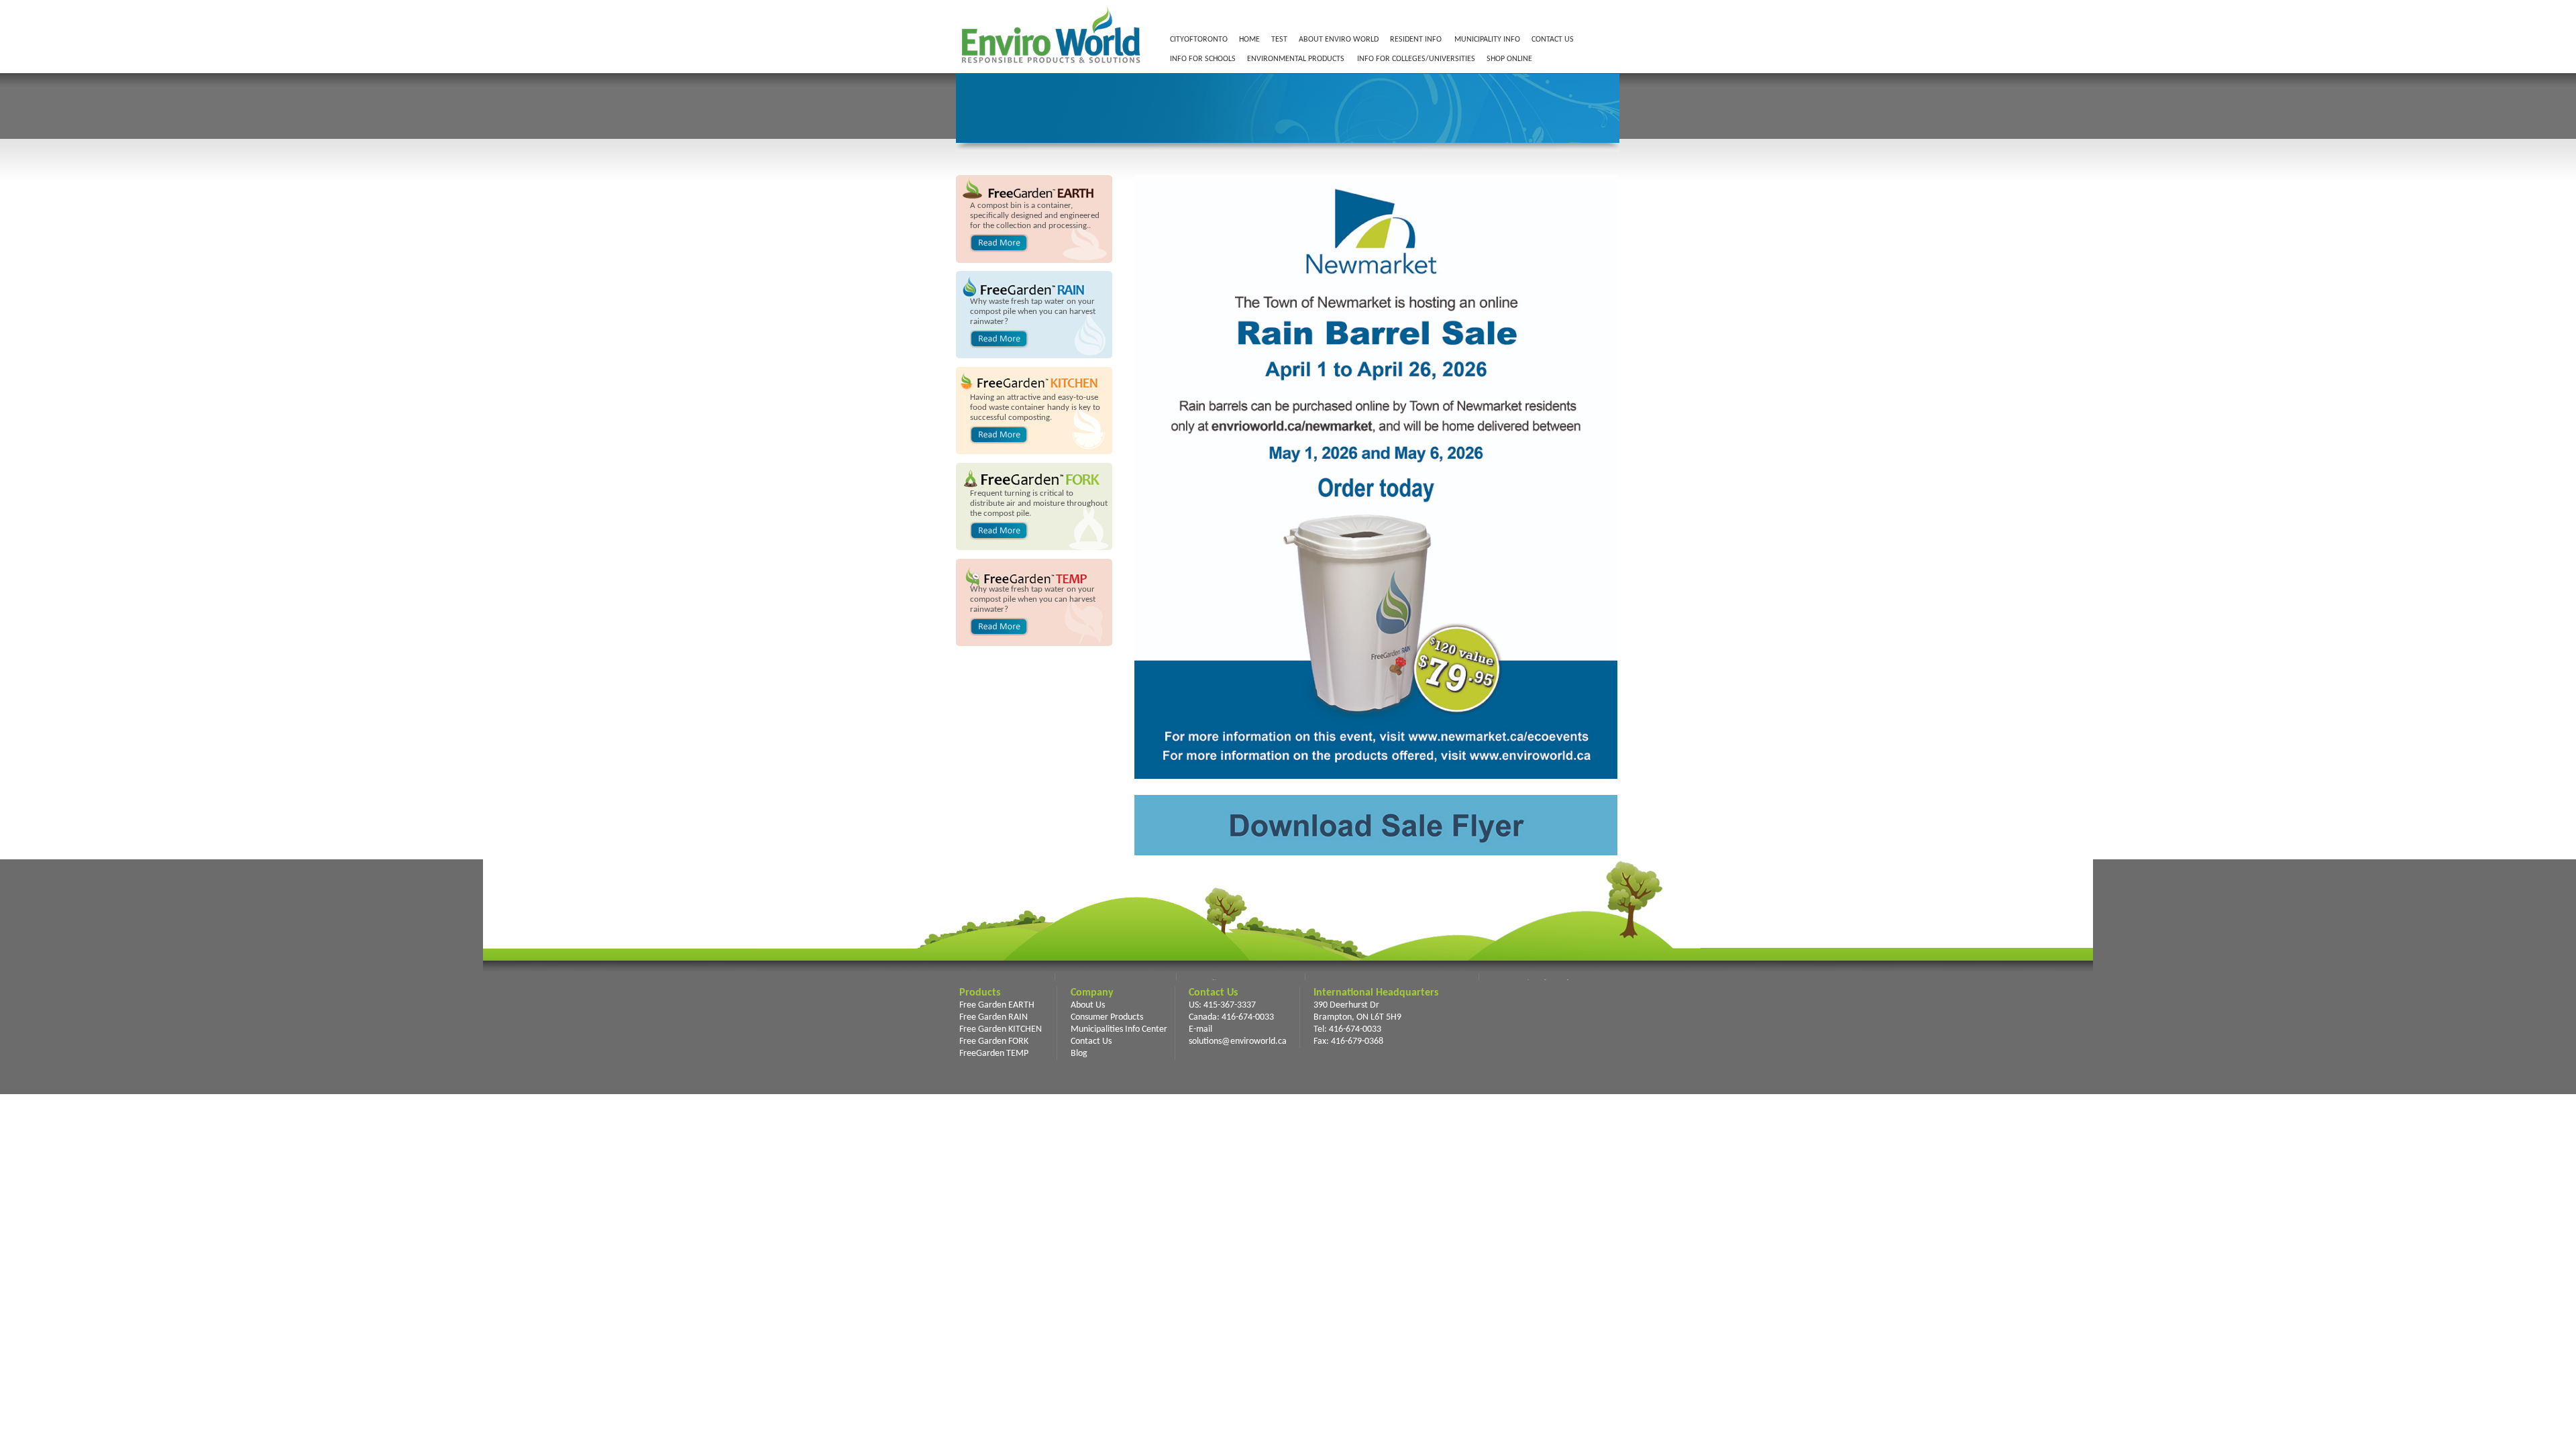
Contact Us (1091, 1041)
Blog (1079, 1054)
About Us (1088, 1005)
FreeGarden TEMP (994, 1054)
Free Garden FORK (994, 1041)
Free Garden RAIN (994, 1017)
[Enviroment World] (1050, 66)
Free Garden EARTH (997, 1005)
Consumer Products (1107, 1017)
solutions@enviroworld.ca (1238, 1041)
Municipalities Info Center (1119, 1029)
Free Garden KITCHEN (1001, 1029)
